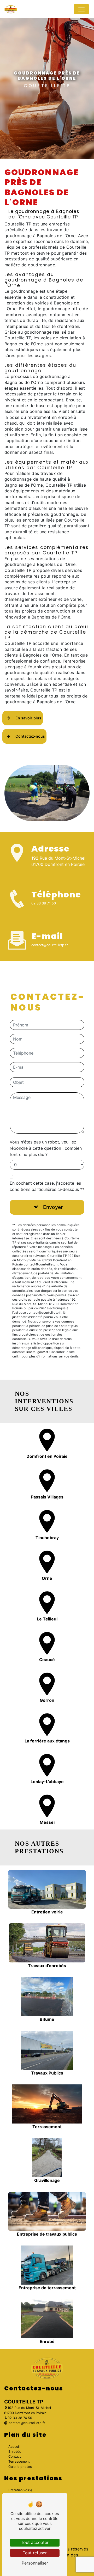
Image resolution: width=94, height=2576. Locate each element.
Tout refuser (35, 2553)
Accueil (14, 2447)
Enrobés (15, 2452)
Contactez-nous (30, 736)
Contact (15, 2456)
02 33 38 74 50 (44, 903)
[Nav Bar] (81, 9)
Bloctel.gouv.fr (37, 1352)
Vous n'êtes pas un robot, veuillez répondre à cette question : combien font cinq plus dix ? (46, 1148)
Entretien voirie (20, 2490)
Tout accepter (35, 2542)
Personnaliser (35, 2563)
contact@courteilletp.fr (50, 945)
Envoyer (53, 1207)
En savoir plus (28, 718)
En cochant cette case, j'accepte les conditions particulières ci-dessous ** (47, 1186)
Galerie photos (20, 2467)
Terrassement (19, 2461)
